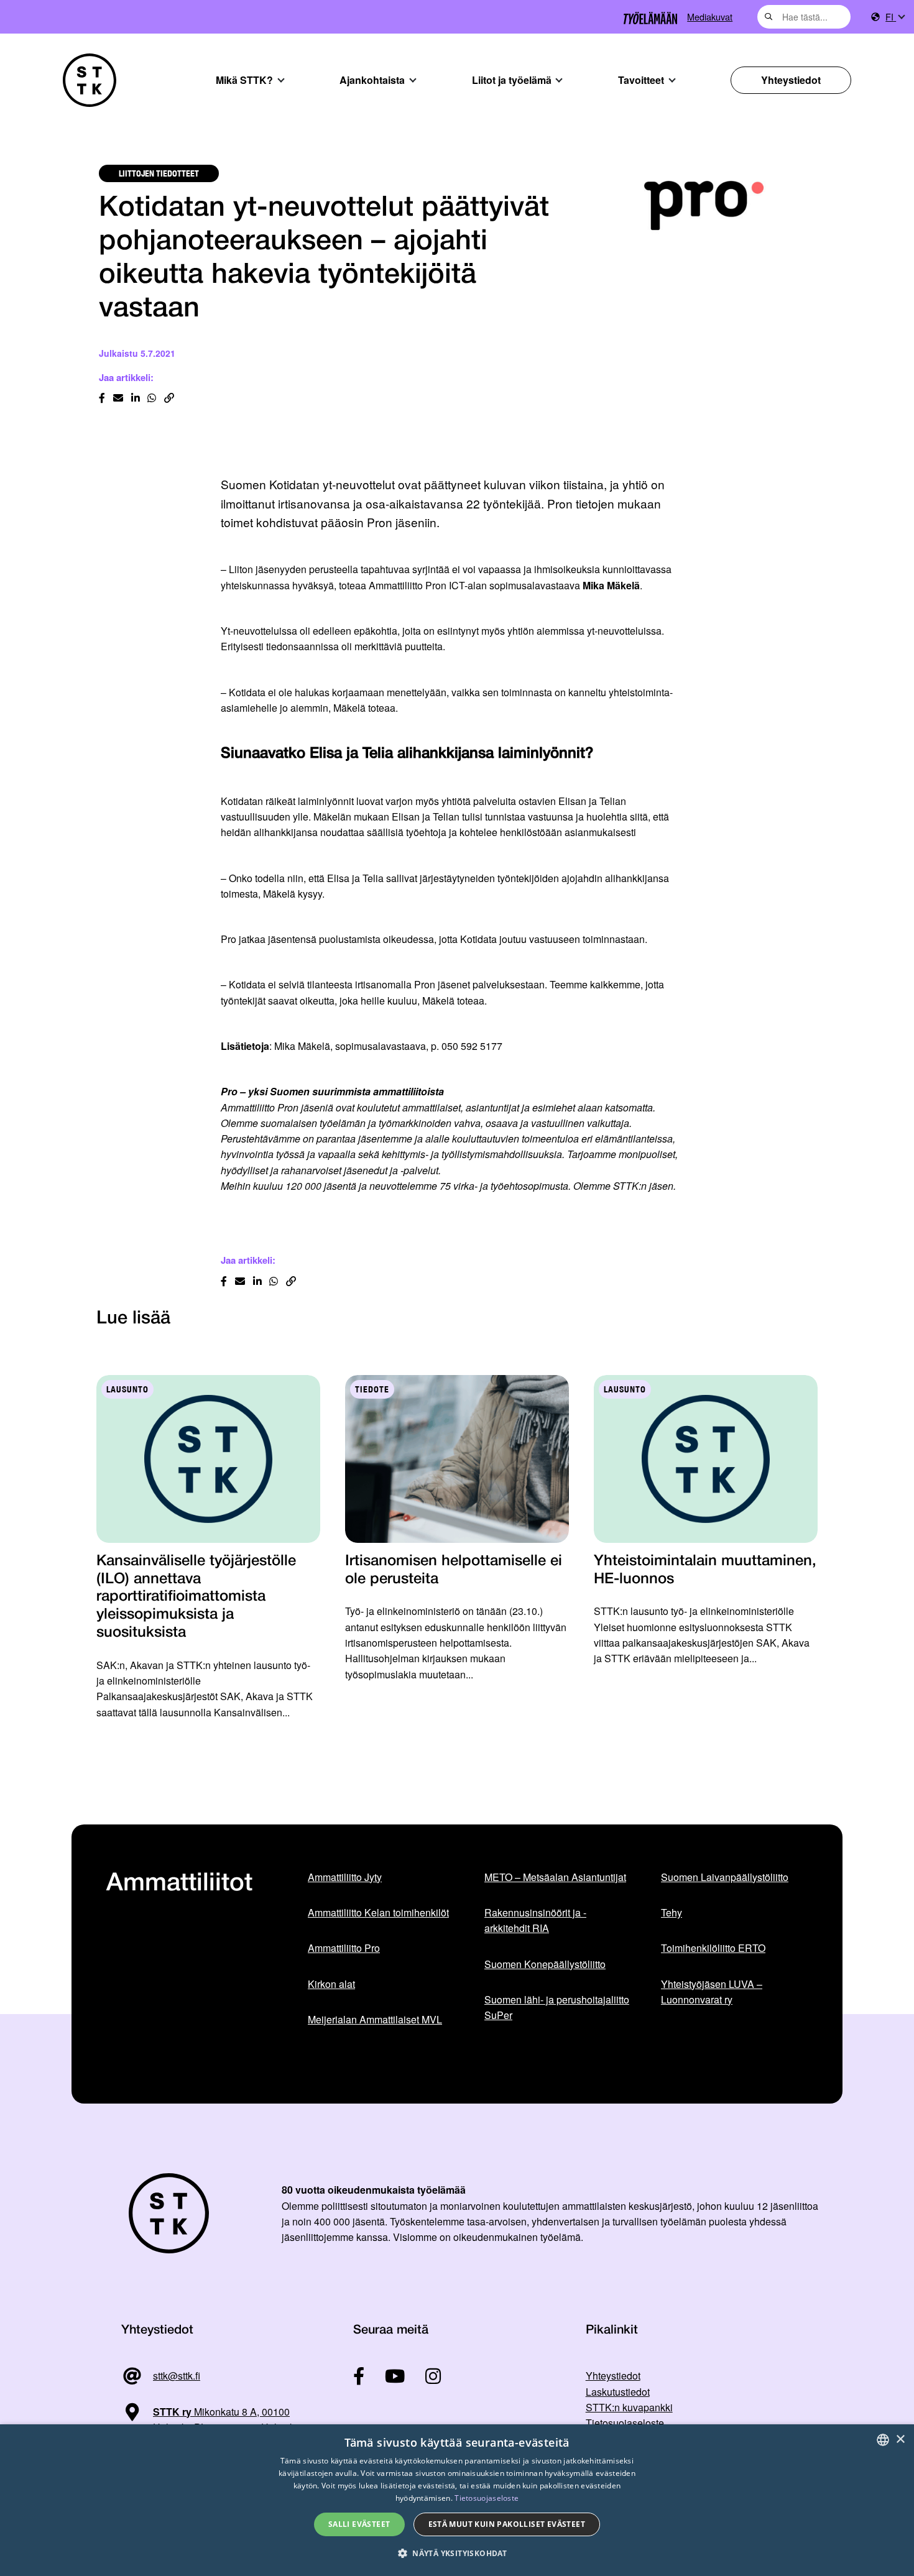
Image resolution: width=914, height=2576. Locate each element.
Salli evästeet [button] (359, 2524)
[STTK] (90, 80)
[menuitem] (895, 17)
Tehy (672, 1912)
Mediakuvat (710, 16)
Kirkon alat (331, 1984)
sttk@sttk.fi (177, 2376)
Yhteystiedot (791, 80)
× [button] (900, 2440)
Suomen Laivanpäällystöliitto (725, 1877)
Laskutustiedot (618, 2392)
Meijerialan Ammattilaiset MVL (375, 2019)
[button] (457, 2553)
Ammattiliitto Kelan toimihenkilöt (378, 1912)
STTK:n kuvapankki (629, 2407)
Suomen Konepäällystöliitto (545, 1964)
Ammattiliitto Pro (344, 1948)
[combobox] (804, 17)
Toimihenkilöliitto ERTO (713, 1948)
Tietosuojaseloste (625, 2423)
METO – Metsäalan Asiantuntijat (555, 1877)
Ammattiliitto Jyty (345, 1877)
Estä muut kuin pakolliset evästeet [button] (507, 2524)
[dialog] (457, 2500)
